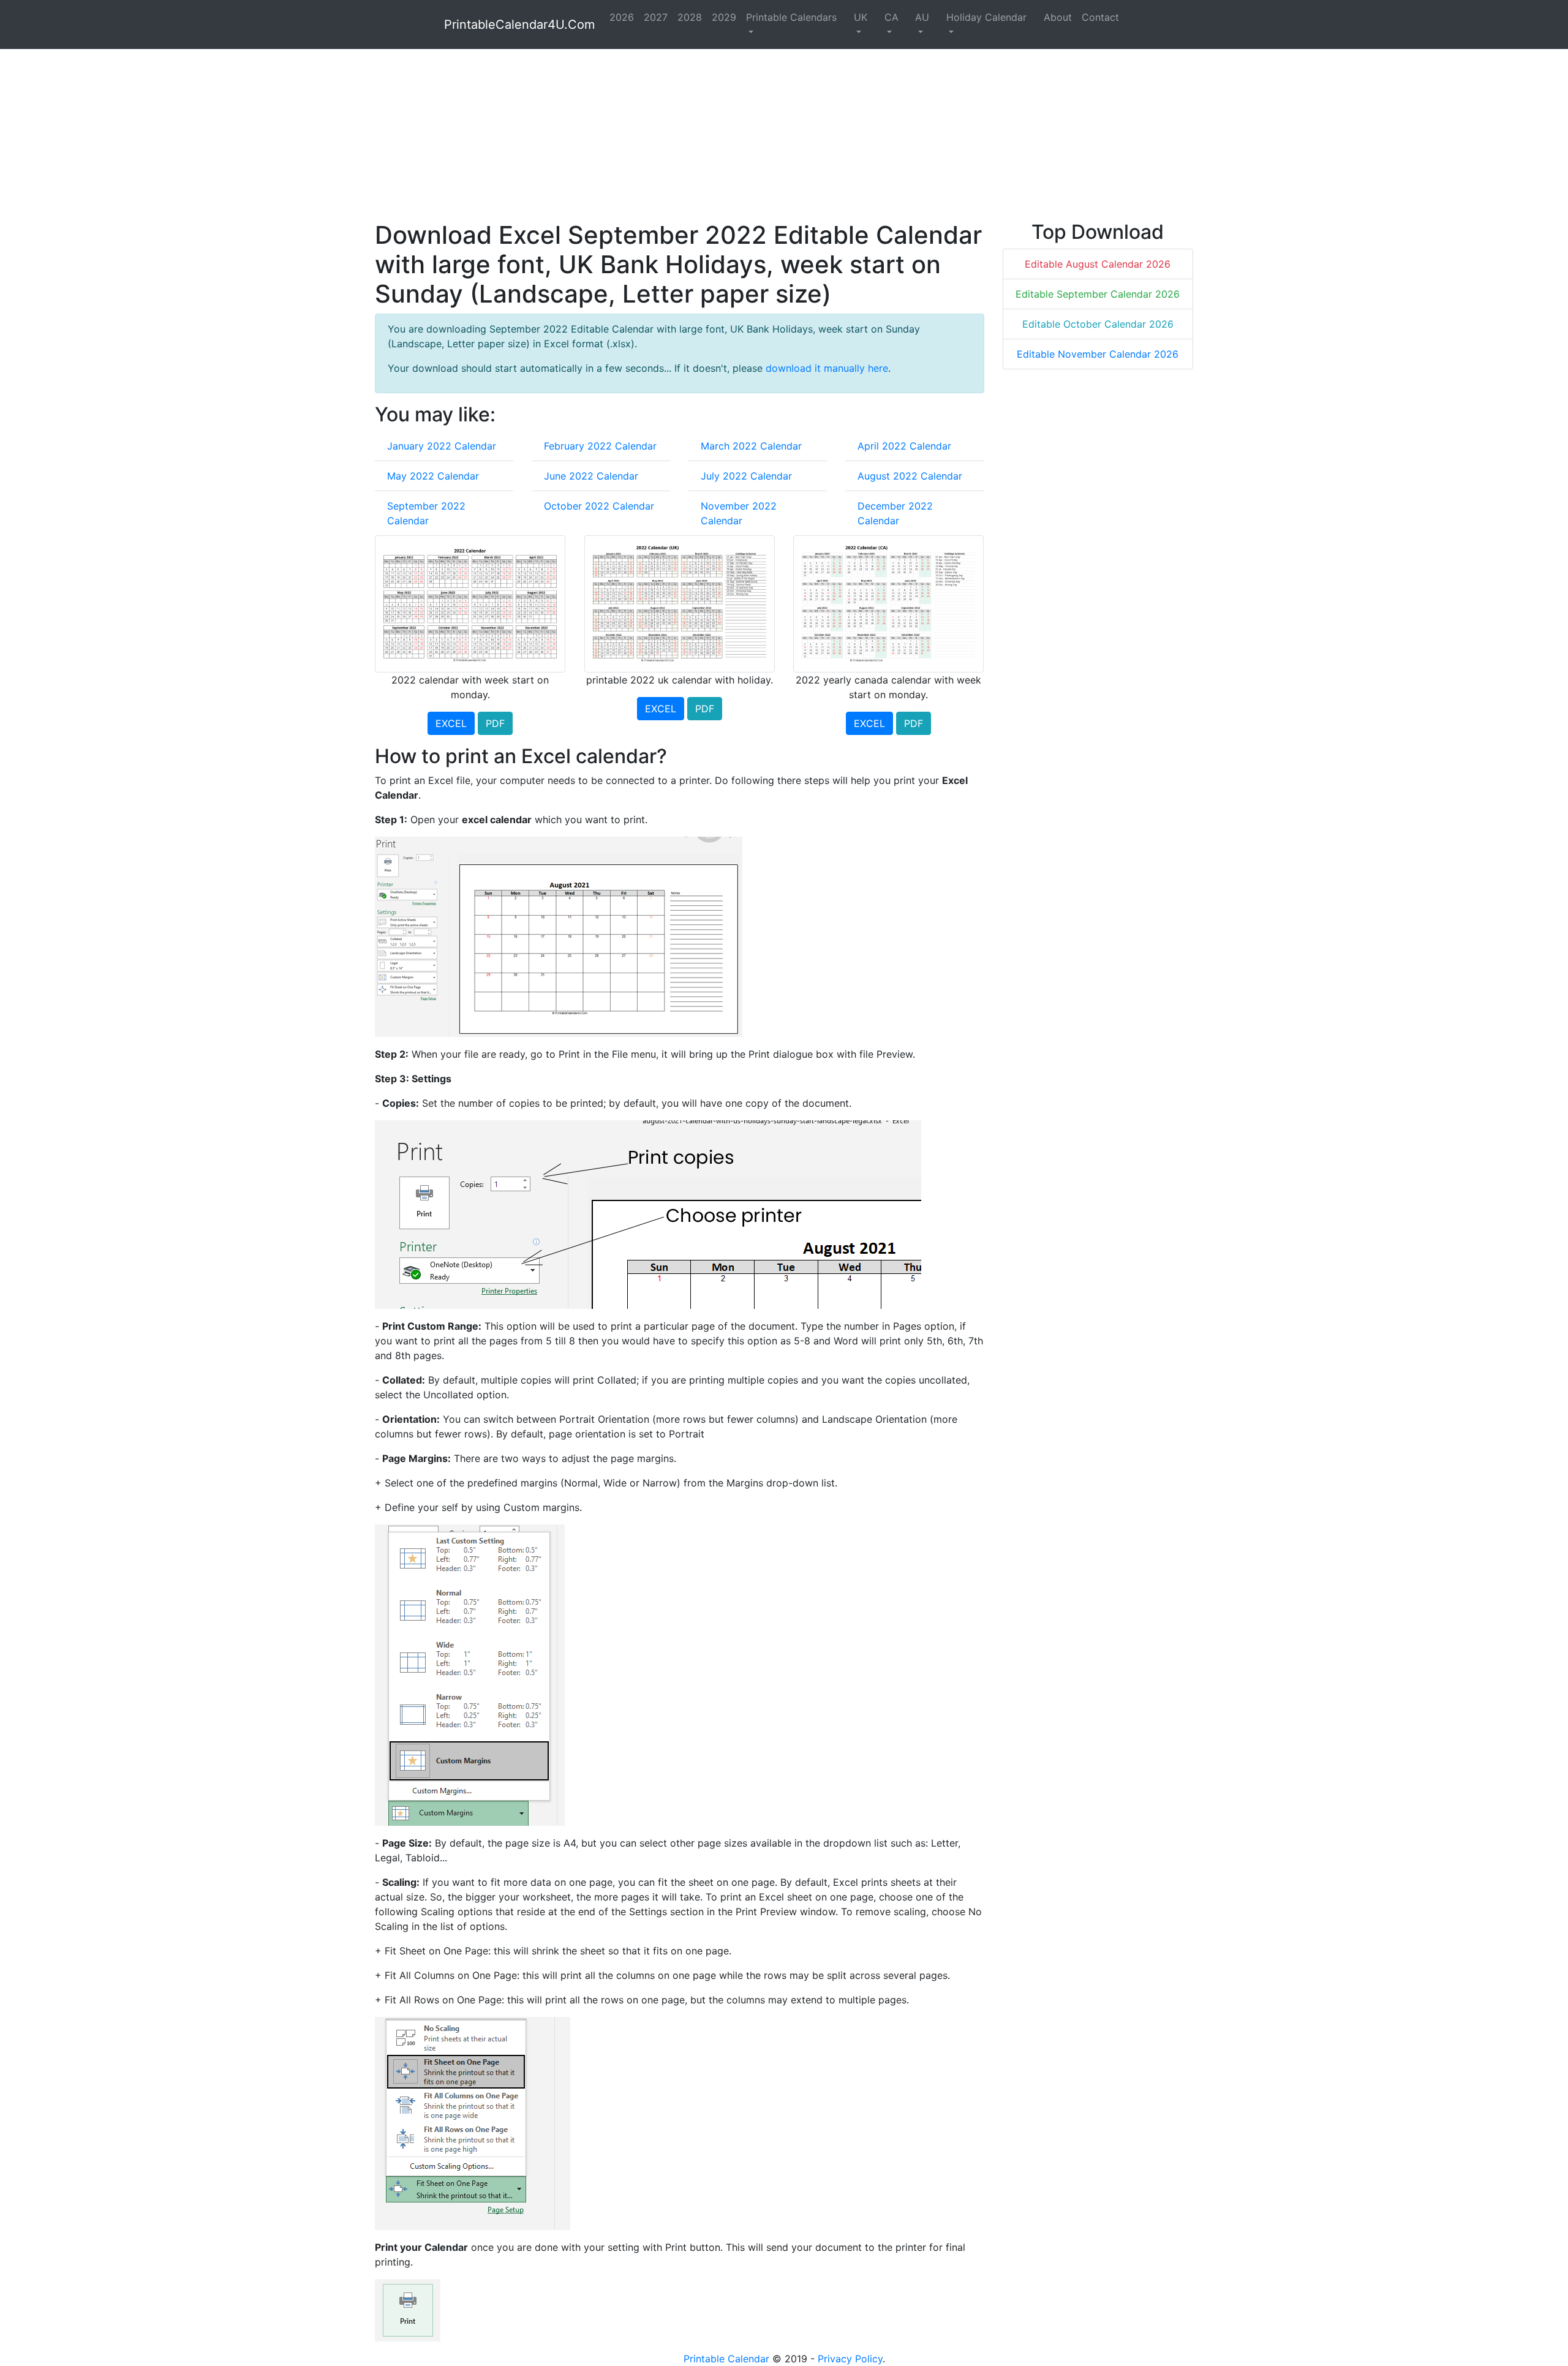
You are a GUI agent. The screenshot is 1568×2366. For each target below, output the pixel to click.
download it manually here (827, 368)
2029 (724, 17)
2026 (622, 17)
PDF (495, 723)
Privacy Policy (850, 2359)
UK (861, 17)
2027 (656, 17)
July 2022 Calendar (746, 476)
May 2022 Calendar (433, 476)
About (1058, 17)
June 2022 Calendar (591, 476)
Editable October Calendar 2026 (1098, 324)
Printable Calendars (791, 17)
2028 (690, 17)
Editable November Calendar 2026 (1098, 354)
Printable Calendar (726, 2359)
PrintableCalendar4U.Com (519, 24)
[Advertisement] (742, 135)
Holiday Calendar (986, 17)
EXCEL (451, 723)
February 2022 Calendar (600, 446)
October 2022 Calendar (599, 506)
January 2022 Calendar (442, 446)
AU (922, 17)
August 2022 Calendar (910, 476)
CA (891, 17)
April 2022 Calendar (904, 446)
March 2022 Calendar (751, 446)
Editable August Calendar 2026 (1098, 264)
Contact (1100, 17)
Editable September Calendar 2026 (1098, 294)
